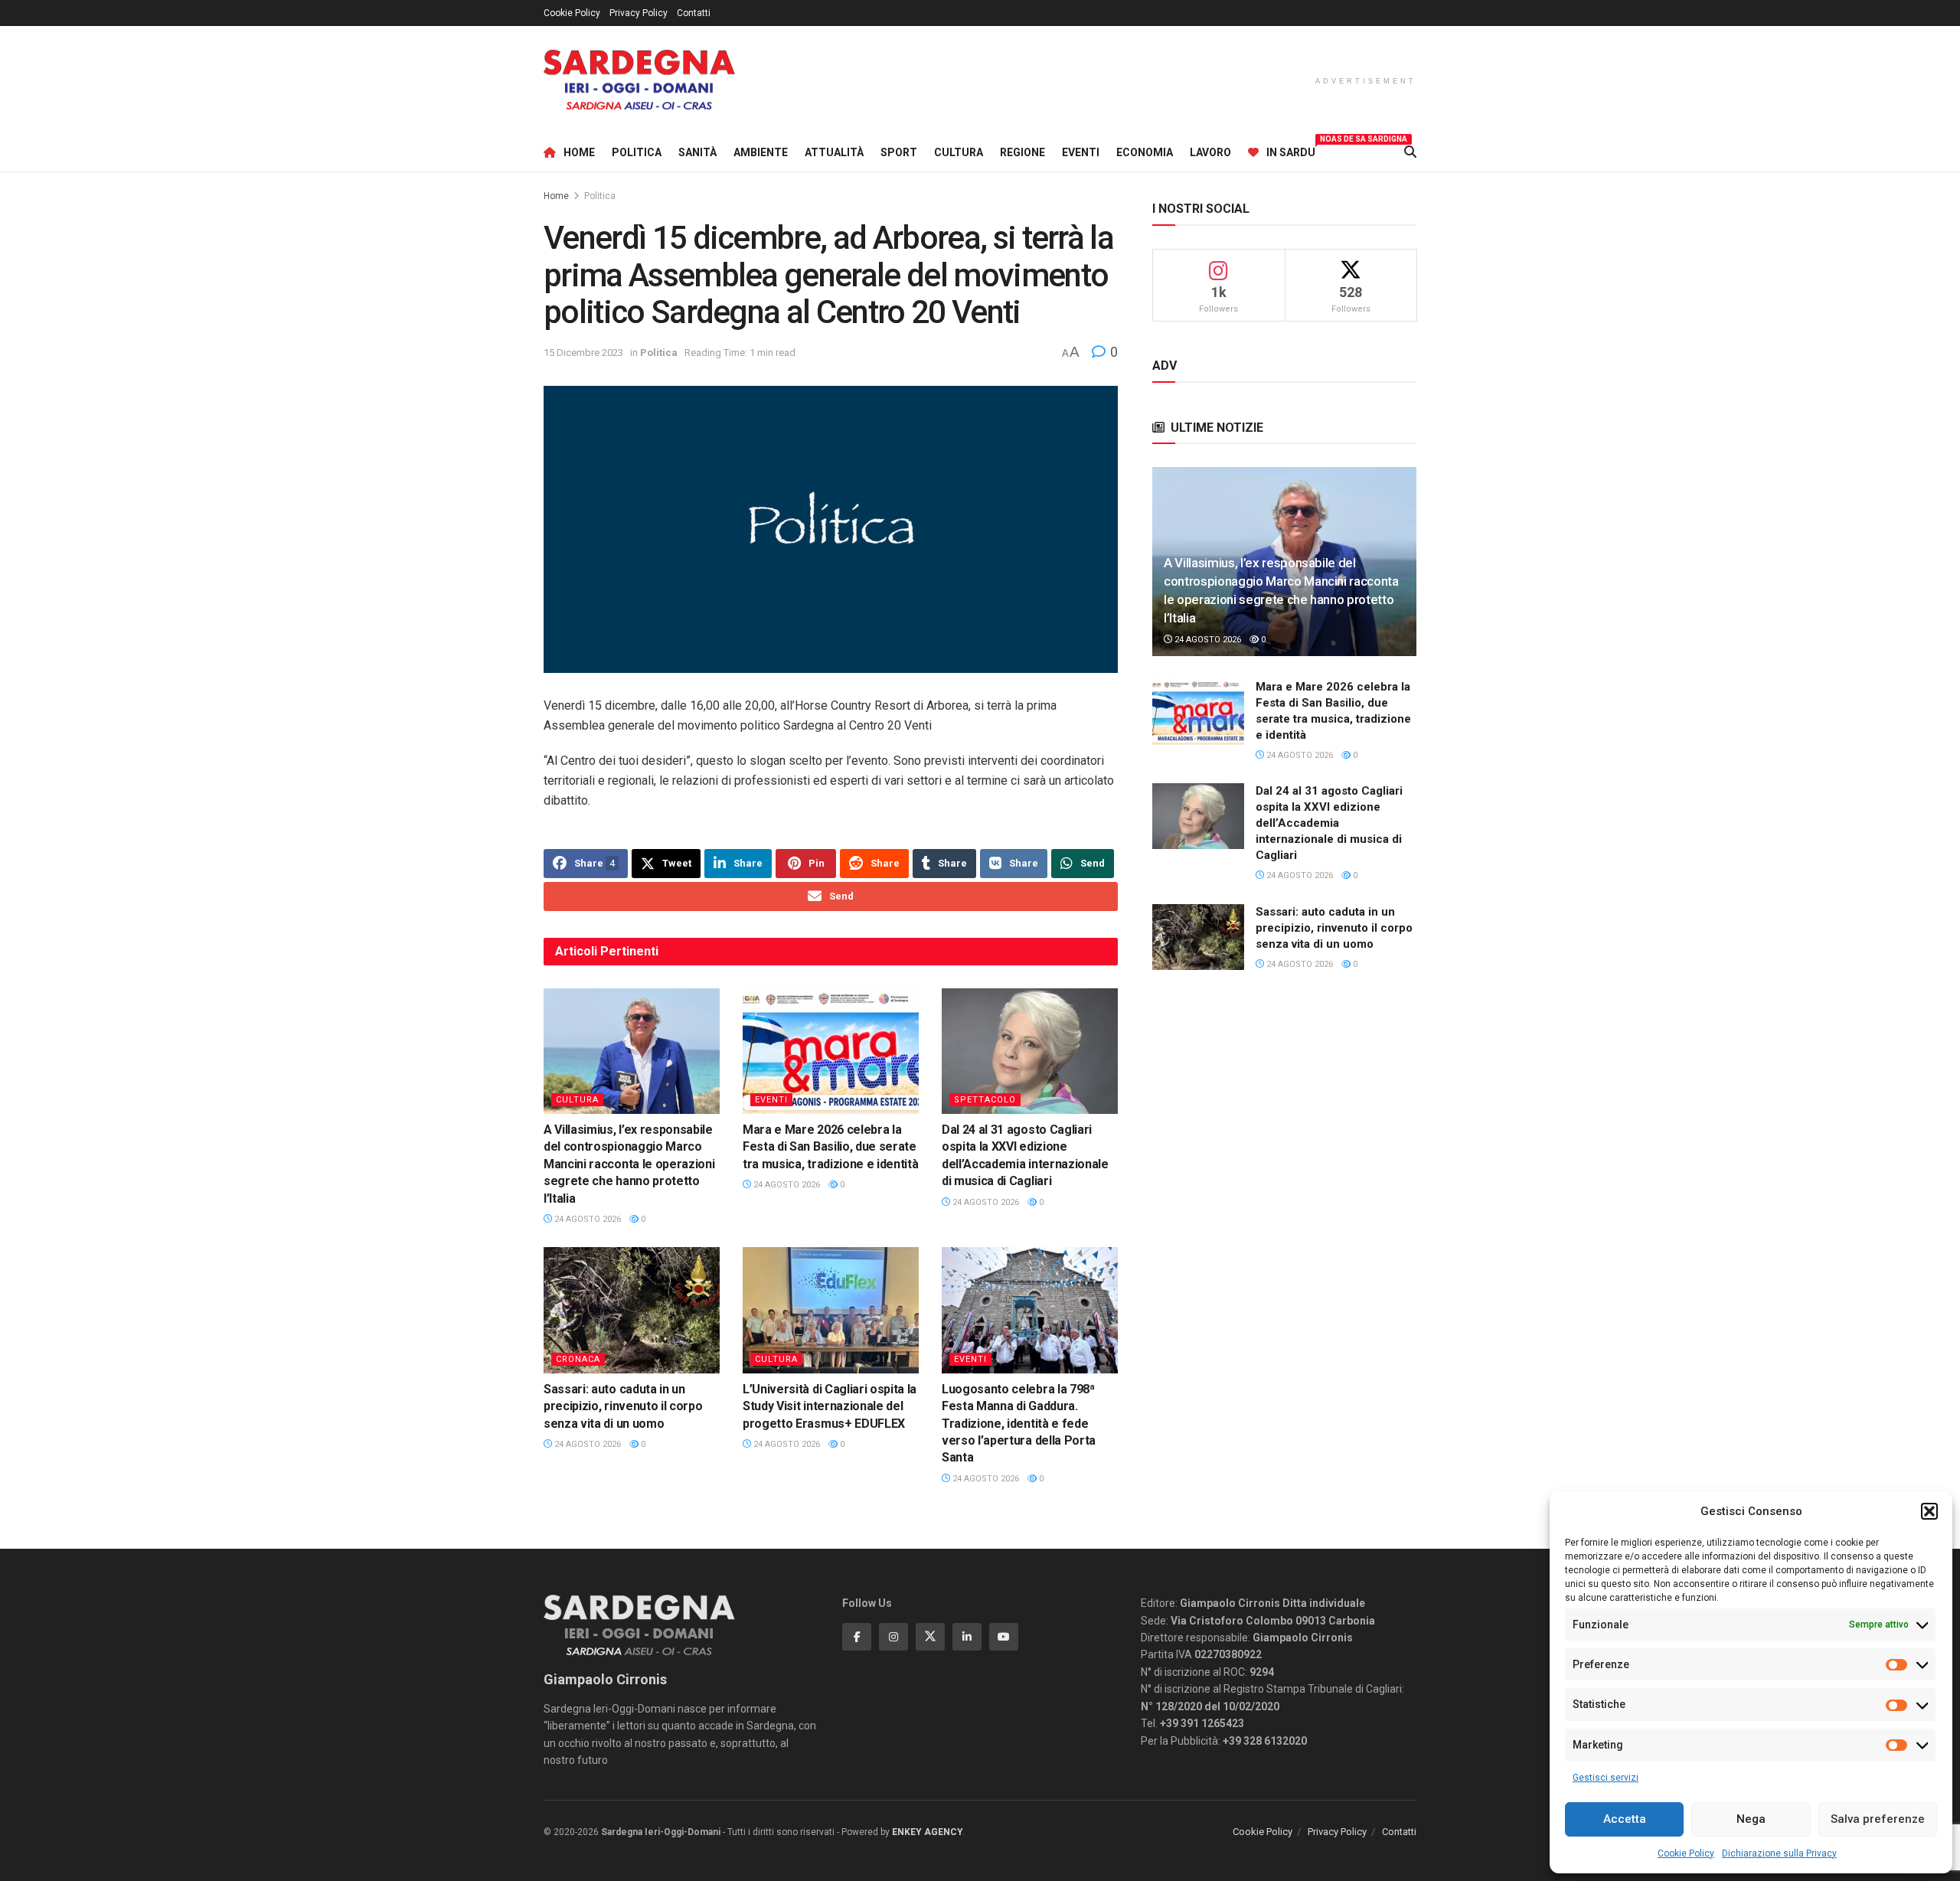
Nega (1751, 1819)
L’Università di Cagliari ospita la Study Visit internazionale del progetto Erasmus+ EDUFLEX (830, 1406)
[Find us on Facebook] (857, 1637)
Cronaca (578, 1359)
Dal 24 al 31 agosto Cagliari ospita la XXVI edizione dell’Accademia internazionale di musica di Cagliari (1329, 823)
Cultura (959, 152)
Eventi (1081, 152)
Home (579, 152)
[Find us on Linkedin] (967, 1637)
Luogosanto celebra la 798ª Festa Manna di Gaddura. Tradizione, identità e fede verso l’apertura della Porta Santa (1019, 1424)
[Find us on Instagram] (893, 1637)
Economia (1145, 152)
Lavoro (1210, 152)
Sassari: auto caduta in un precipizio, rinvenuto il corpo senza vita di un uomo (623, 1406)
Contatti (694, 13)
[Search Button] (1410, 152)
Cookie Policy (1686, 1853)
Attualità (834, 152)
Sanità (697, 152)
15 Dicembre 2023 (583, 353)
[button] (1929, 1511)
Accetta (1625, 1819)
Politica (637, 152)
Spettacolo (985, 1100)
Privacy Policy (639, 13)
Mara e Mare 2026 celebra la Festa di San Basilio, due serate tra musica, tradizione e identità (830, 1147)
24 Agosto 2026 (586, 1219)
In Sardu (1291, 150)
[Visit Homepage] (639, 80)
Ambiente (761, 152)
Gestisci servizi (1606, 1778)
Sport (899, 152)
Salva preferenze (1878, 1819)
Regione (1022, 152)
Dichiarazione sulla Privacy (1779, 1853)
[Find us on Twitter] (930, 1637)
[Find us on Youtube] (1004, 1637)
